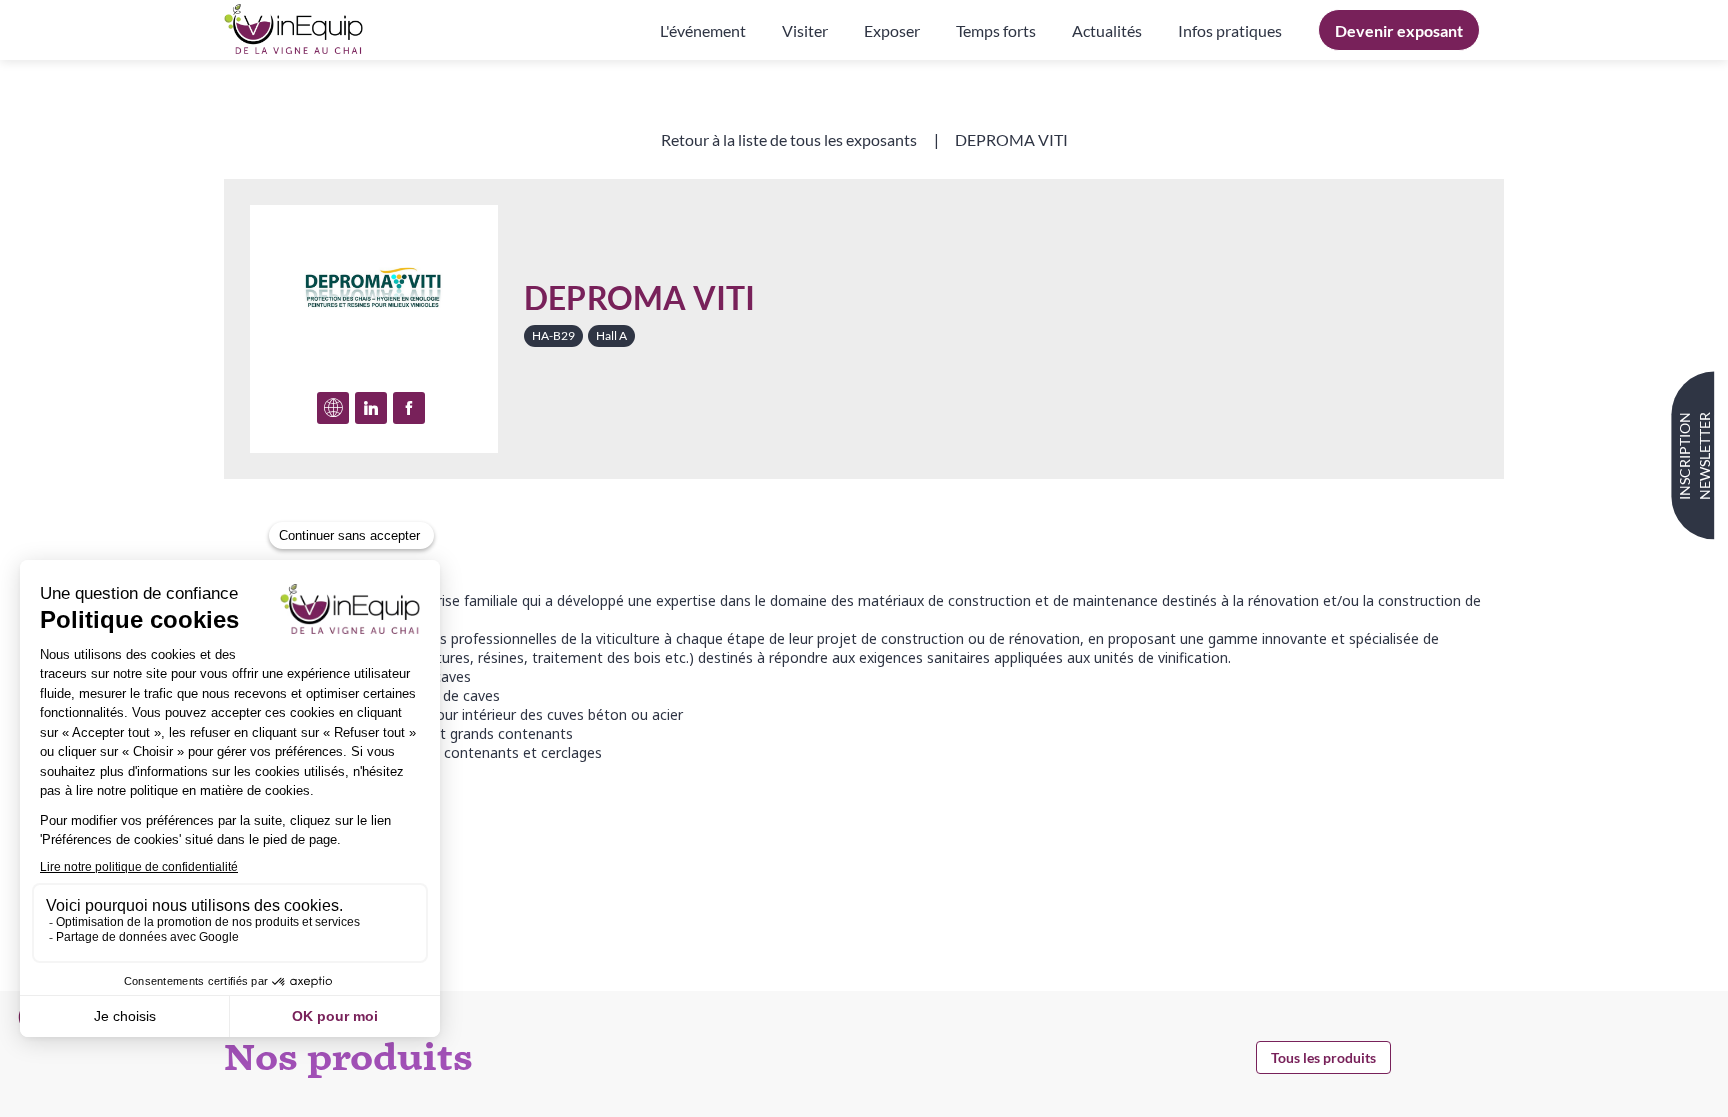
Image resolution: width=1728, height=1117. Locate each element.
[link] (703, 30)
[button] (1399, 30)
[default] (1230, 30)
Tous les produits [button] (1323, 1057)
